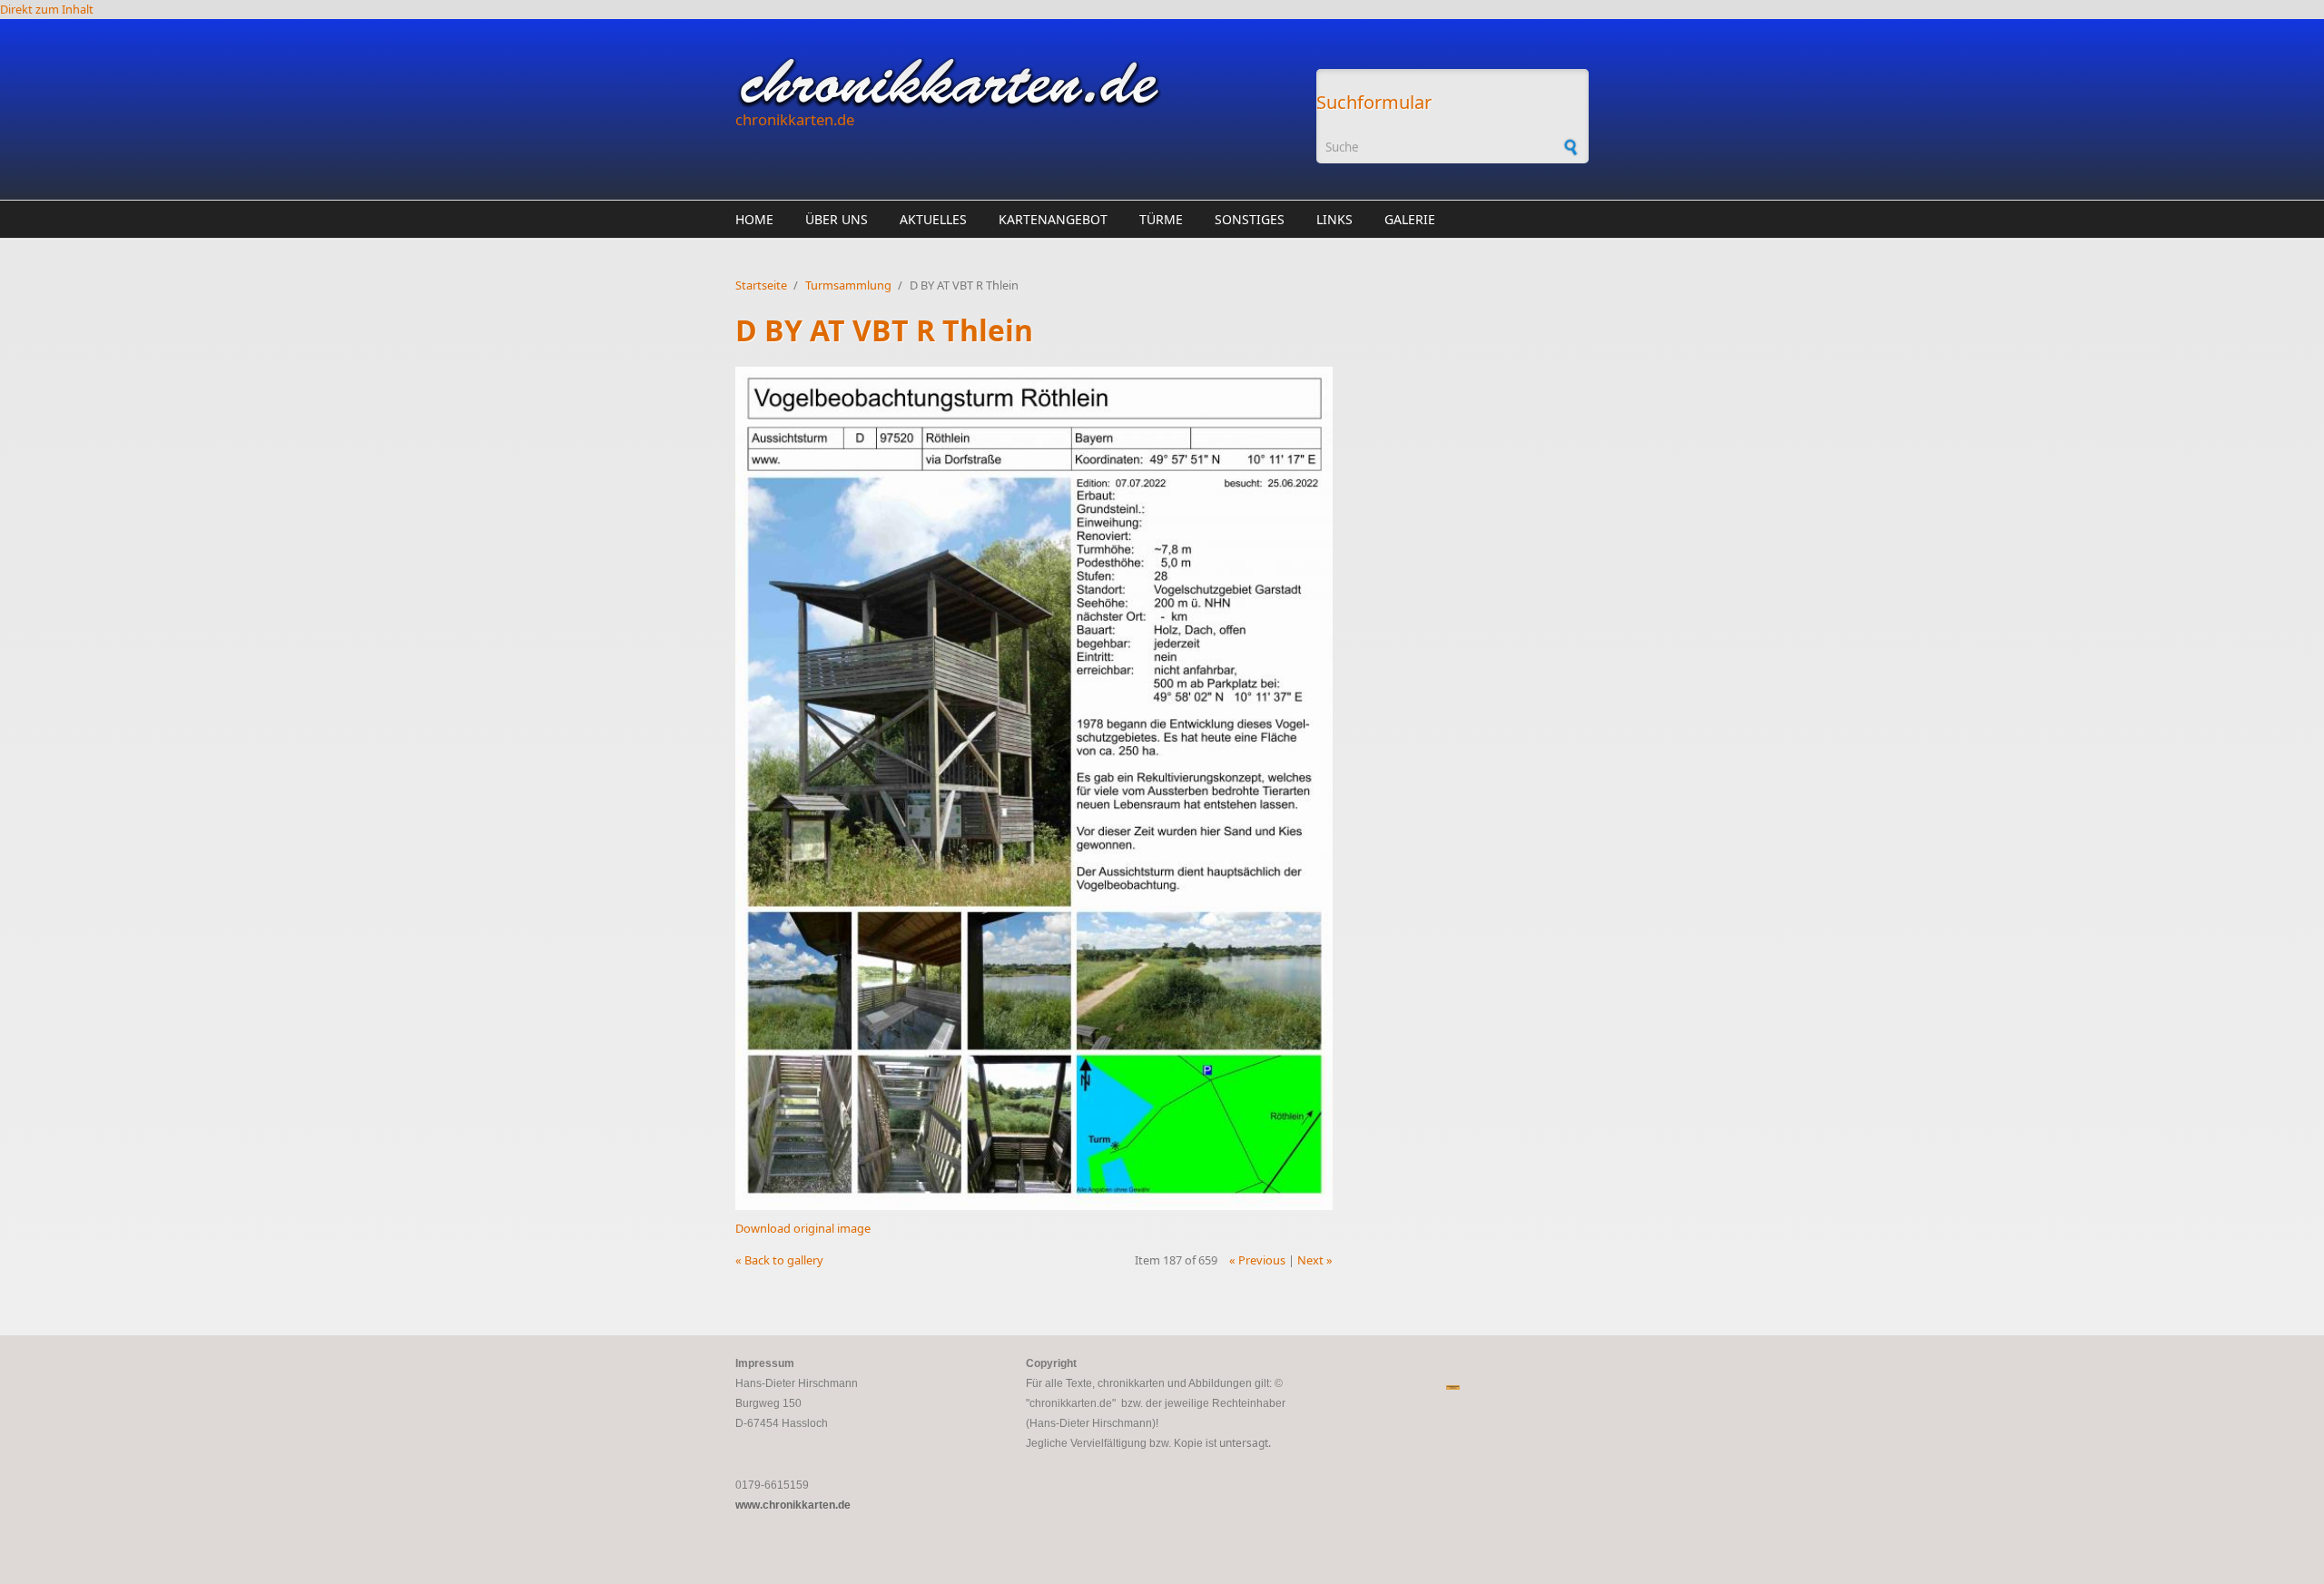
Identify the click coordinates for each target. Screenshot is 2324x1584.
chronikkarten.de (795, 119)
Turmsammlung (848, 285)
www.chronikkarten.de (793, 1505)
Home (754, 219)
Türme (1161, 219)
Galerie (1410, 219)
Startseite (761, 285)
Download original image (803, 1228)
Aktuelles (933, 219)
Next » (1315, 1260)
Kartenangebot (1053, 219)
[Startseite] (1017, 83)
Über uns (837, 219)
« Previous (1257, 1260)
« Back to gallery (779, 1260)
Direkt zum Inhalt (47, 9)
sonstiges (1250, 219)
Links (1334, 219)
